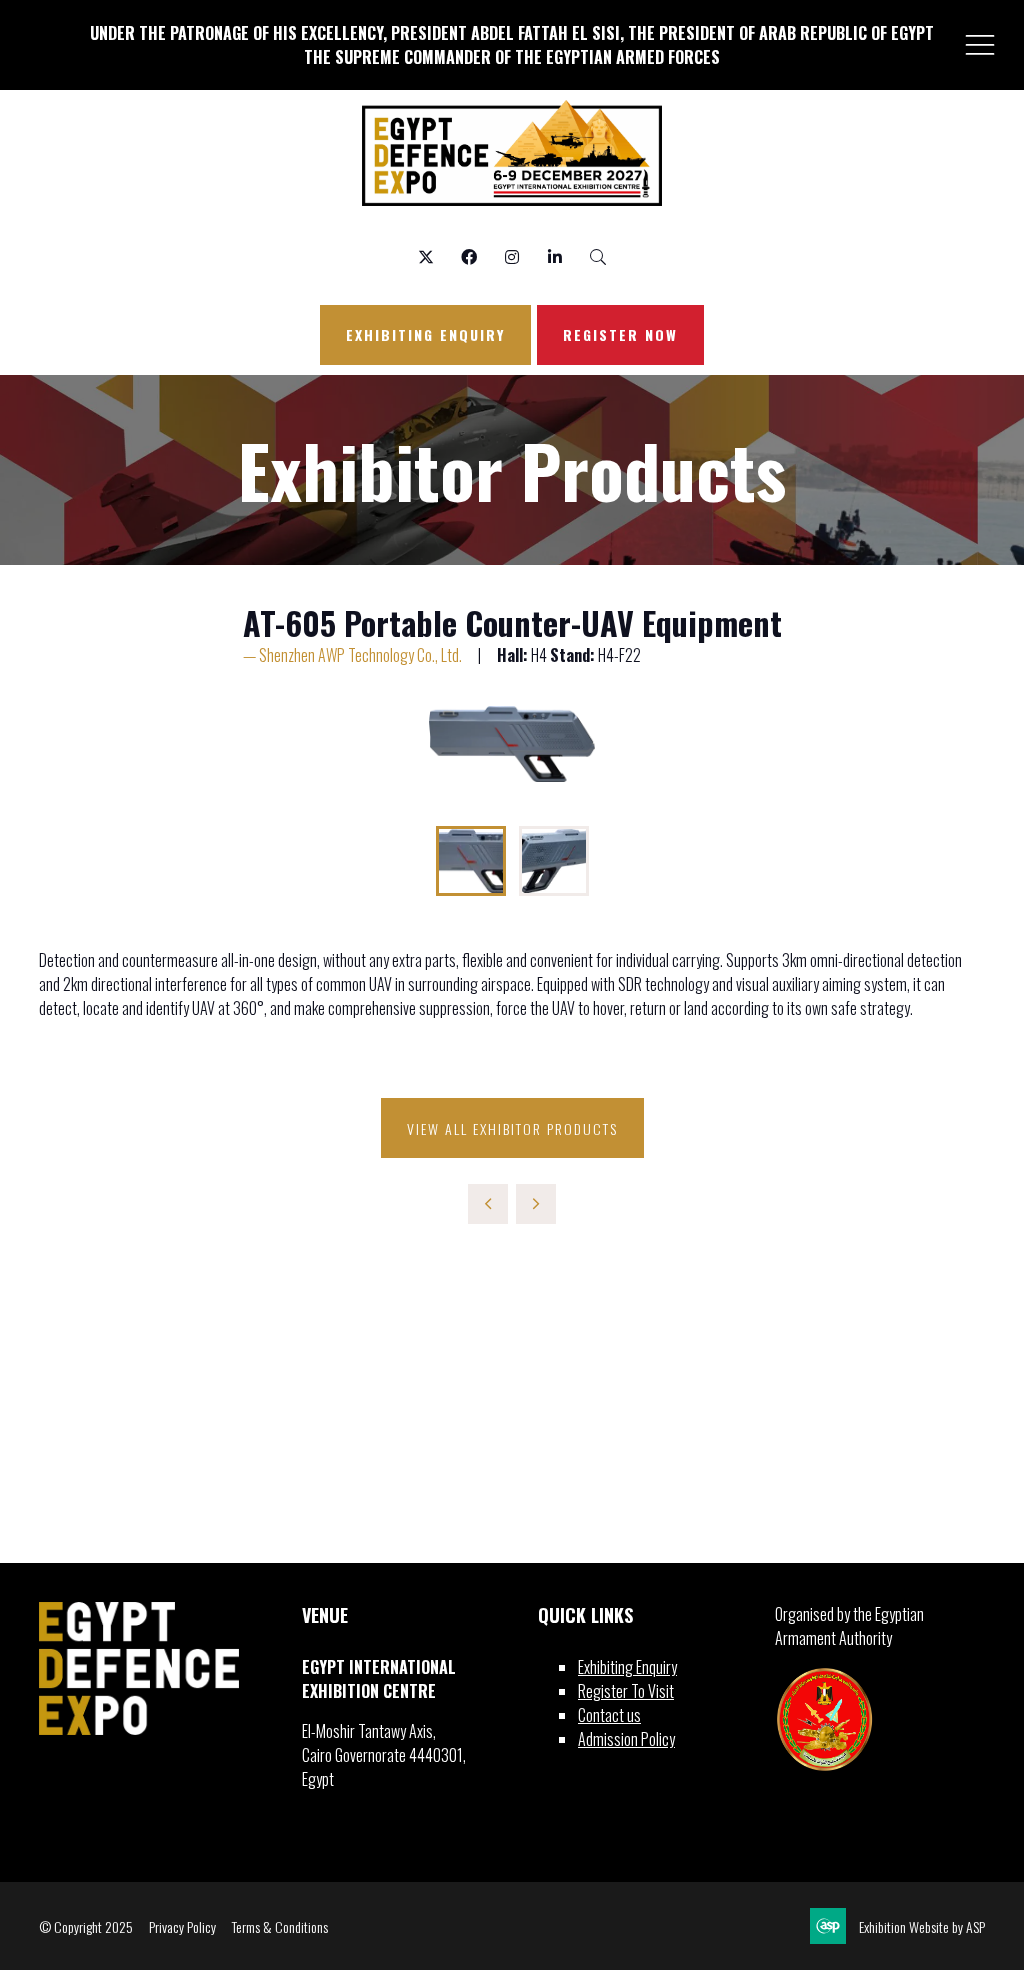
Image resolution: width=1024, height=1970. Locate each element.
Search (598, 257)
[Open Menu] (980, 44)
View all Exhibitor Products (512, 1128)
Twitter (426, 257)
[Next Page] (536, 1204)
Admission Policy (626, 1739)
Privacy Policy (182, 1926)
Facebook (469, 257)
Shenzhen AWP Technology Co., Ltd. (360, 655)
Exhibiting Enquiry (627, 1667)
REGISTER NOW (620, 334)
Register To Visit (626, 1691)
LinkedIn (555, 257)
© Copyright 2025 (86, 1926)
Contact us (609, 1715)
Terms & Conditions (280, 1926)
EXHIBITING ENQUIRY (425, 334)
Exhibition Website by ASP (922, 1926)
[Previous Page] (488, 1204)
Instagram (512, 257)
